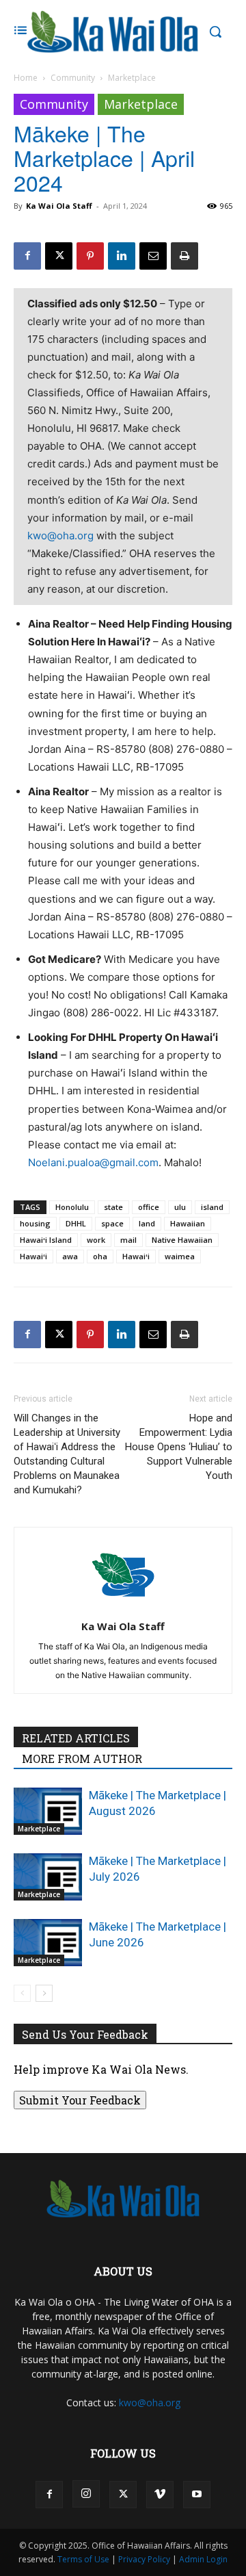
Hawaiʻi (33, 1256)
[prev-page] (22, 1993)
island (212, 1207)
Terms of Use (83, 2559)
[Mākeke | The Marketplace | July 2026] (48, 1877)
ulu (180, 1207)
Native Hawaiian (182, 1240)
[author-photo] (123, 1607)
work (96, 1240)
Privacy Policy (144, 2559)
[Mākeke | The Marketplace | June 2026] (48, 1943)
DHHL (76, 1223)
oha (100, 1256)
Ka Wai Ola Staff (59, 206)
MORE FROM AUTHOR (82, 1759)
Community (73, 78)
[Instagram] (86, 2494)
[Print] (184, 256)
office (149, 1207)
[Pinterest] (90, 256)
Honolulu (72, 1207)
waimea (180, 1256)
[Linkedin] (122, 256)
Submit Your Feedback (80, 2100)
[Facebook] (27, 256)
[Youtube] (197, 2495)
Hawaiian (188, 1223)
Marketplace (132, 78)
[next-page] (44, 1993)
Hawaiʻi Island (46, 1240)
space (112, 1223)
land (147, 1223)
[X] (59, 256)
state (113, 1207)
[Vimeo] (160, 2495)
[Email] (153, 256)
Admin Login (203, 2559)
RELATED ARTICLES (76, 1738)
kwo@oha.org (60, 536)
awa (70, 1256)
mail (128, 1240)
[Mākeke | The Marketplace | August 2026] (48, 1811)
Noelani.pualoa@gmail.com (93, 1162)
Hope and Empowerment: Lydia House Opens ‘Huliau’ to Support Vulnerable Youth (179, 1447)
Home (26, 78)
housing (35, 1223)
